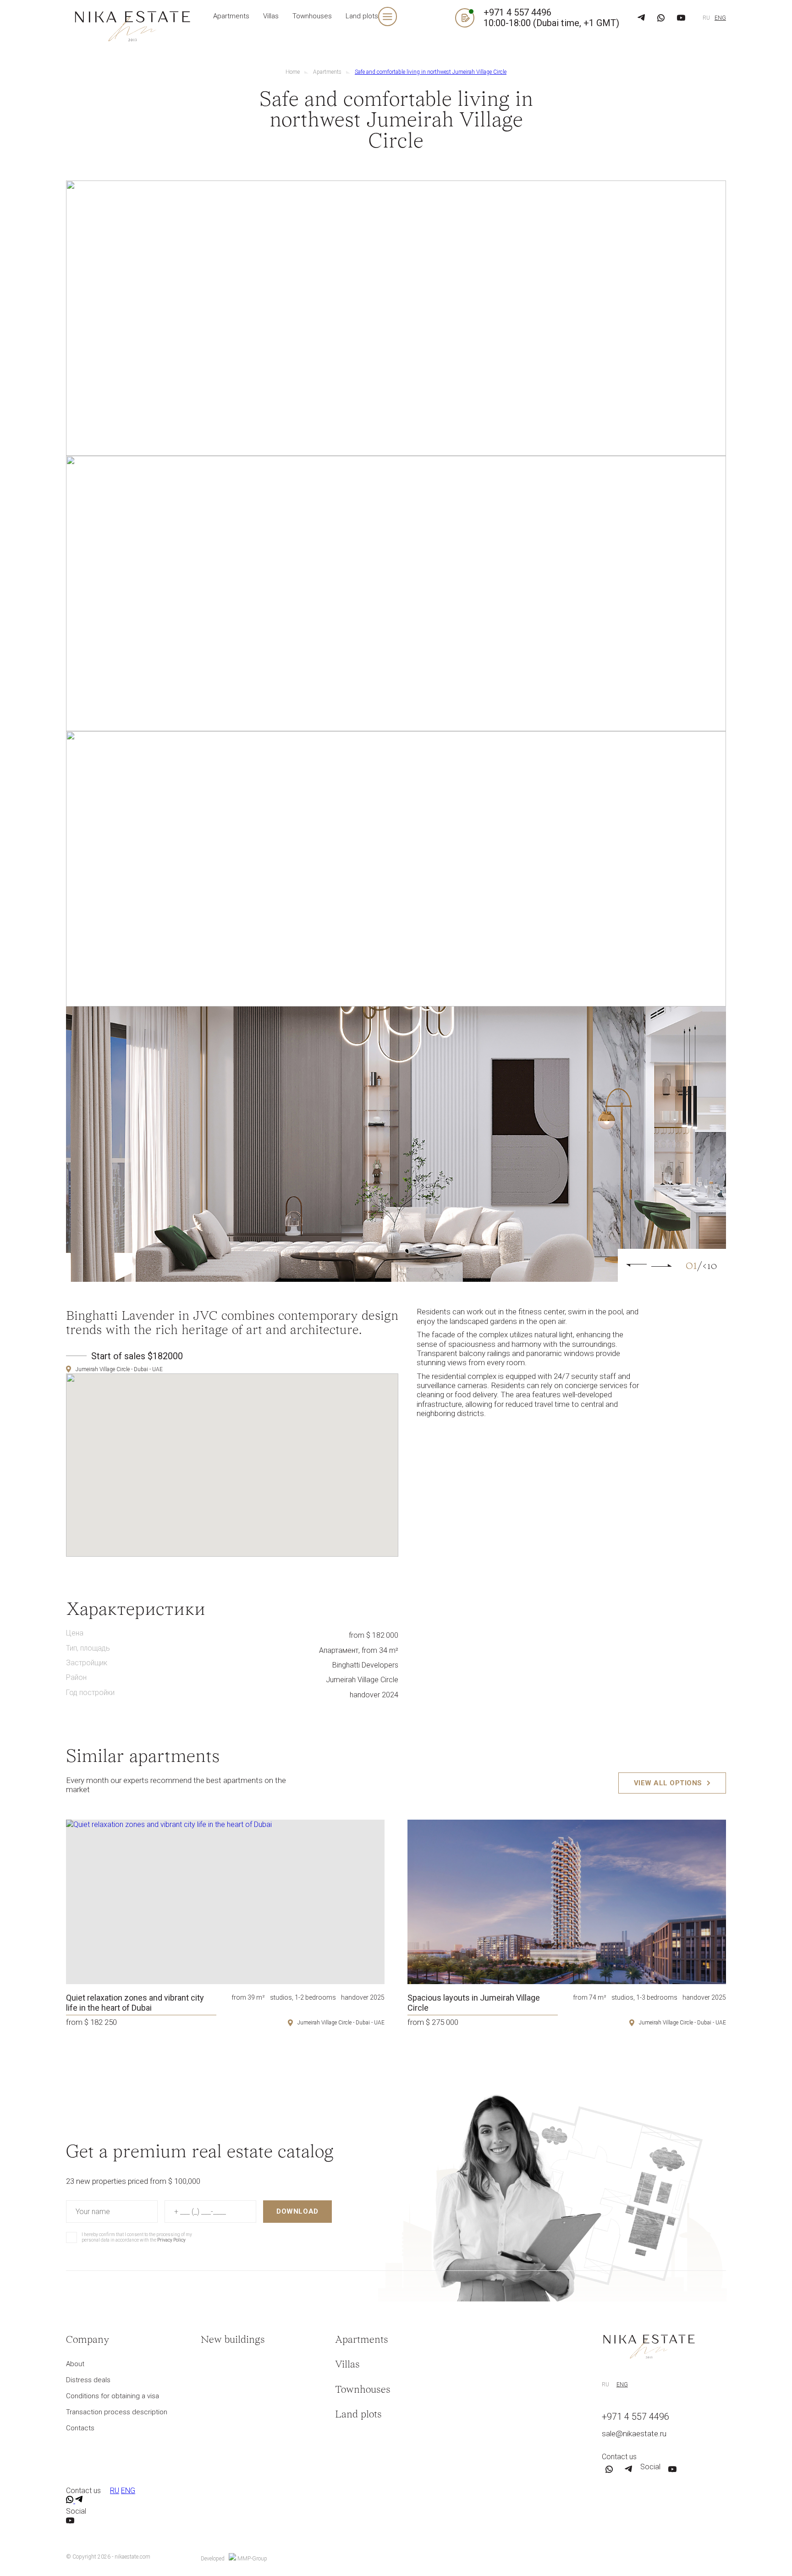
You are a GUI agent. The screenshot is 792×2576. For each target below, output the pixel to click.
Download (332, 507)
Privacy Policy (206, 535)
